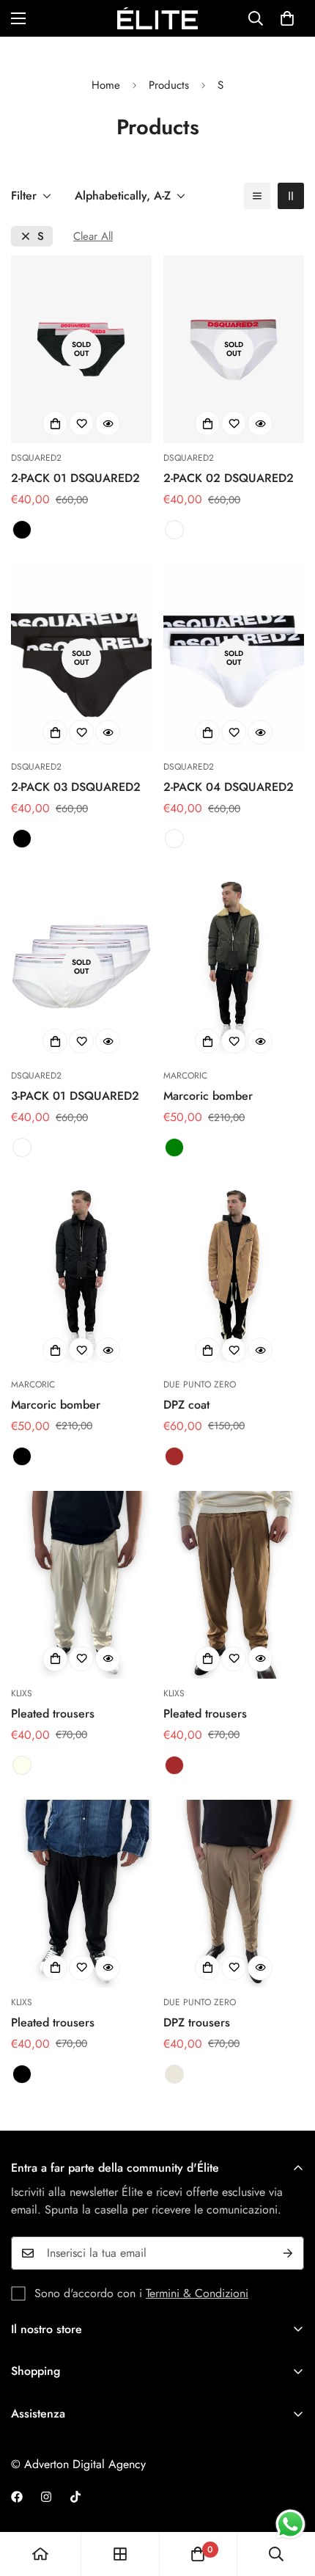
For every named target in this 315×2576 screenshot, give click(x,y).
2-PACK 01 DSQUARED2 (75, 478)
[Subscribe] (288, 2253)
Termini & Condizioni (197, 2293)
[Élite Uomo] (157, 18)
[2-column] (291, 196)
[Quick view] (108, 423)
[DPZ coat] (234, 1276)
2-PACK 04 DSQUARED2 (229, 787)
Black (22, 530)
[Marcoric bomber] (234, 967)
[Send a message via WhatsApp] (290, 2524)
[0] (287, 18)
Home (106, 85)
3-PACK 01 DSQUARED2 (75, 1096)
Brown (174, 1456)
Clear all (93, 237)
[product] (40, 2554)
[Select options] (55, 423)
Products (169, 85)
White (174, 530)
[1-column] (257, 196)
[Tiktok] (75, 2497)
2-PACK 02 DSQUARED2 (229, 478)
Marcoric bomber (208, 1096)
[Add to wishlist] (81, 423)
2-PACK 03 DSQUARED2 (76, 787)
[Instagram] (46, 2497)
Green (174, 1147)
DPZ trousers (197, 2022)
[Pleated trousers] (81, 1585)
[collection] (120, 2554)
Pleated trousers (53, 1714)
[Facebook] (17, 2497)
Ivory (22, 1765)
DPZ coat (186, 1405)
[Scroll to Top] (289, 2498)
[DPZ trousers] (234, 1894)
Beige (174, 2074)
